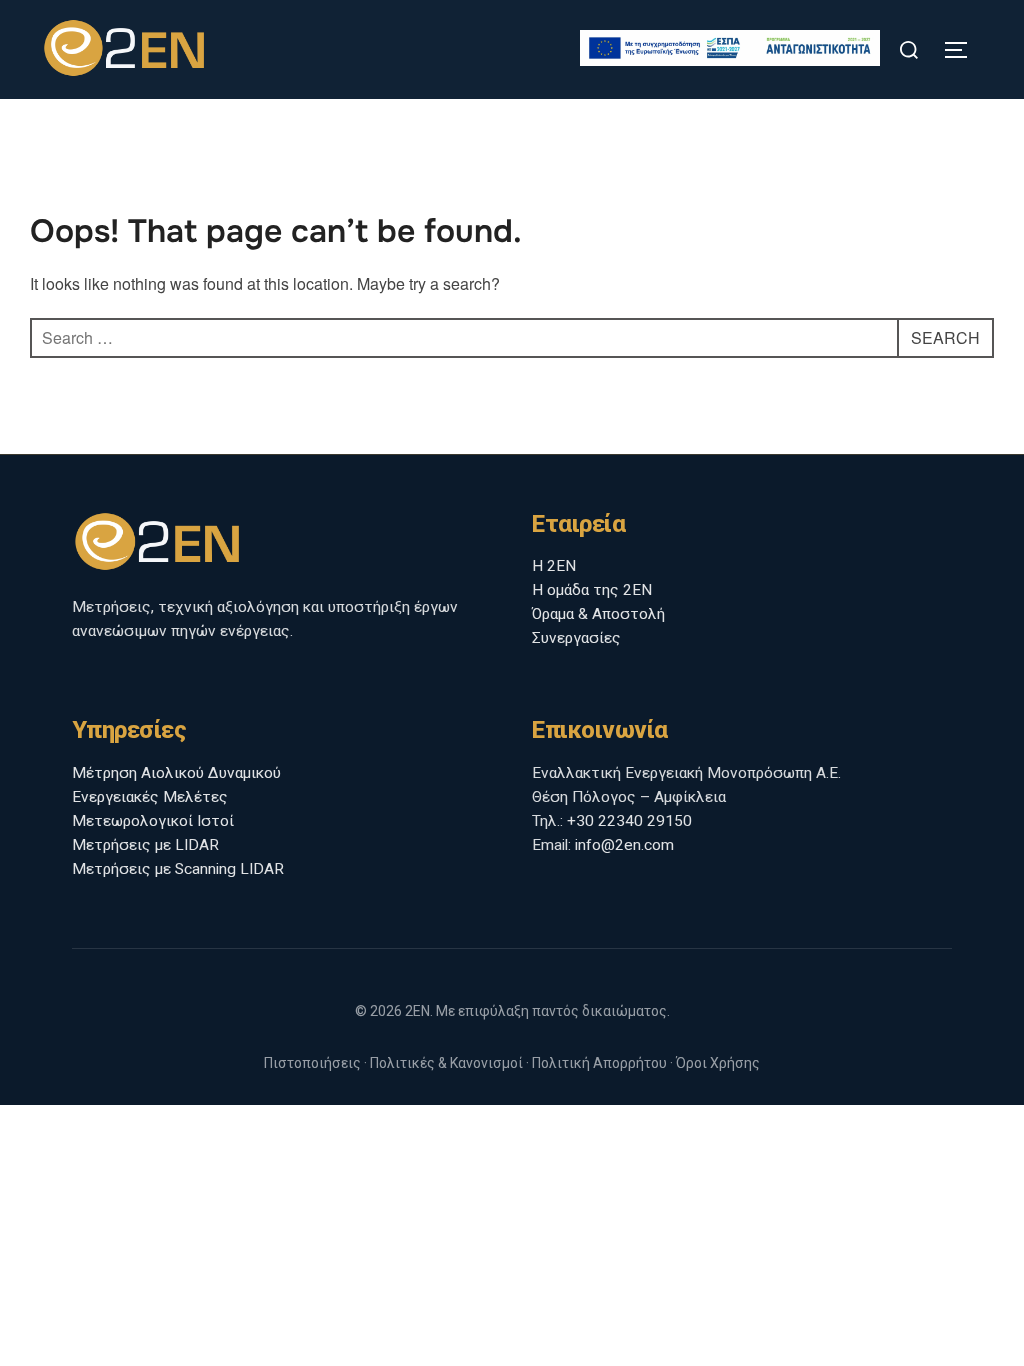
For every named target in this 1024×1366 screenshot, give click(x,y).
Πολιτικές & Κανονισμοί (446, 1063)
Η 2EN (554, 566)
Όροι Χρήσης (718, 1063)
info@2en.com (624, 845)
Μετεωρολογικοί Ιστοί (153, 821)
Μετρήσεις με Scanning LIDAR (178, 869)
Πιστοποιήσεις (312, 1063)
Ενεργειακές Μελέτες (150, 797)
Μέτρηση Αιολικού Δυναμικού (176, 773)
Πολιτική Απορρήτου (599, 1063)
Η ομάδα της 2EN (592, 590)
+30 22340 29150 (629, 821)
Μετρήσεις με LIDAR (145, 845)
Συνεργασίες (576, 638)
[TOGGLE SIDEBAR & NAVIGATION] (963, 50)
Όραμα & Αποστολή (598, 614)
